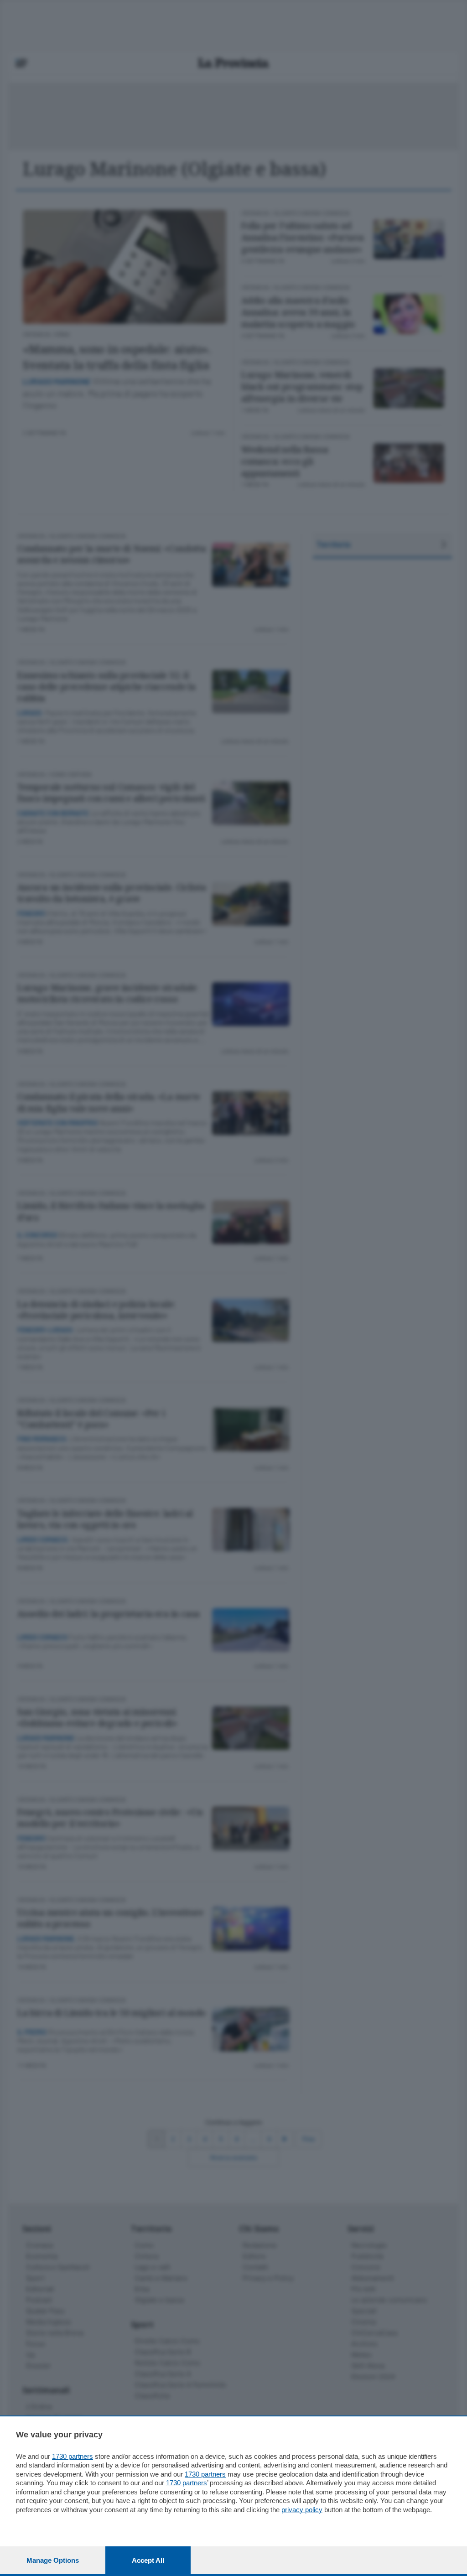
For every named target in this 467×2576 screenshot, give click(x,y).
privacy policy (302, 2510)
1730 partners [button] (73, 2456)
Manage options (53, 2560)
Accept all (148, 2560)
